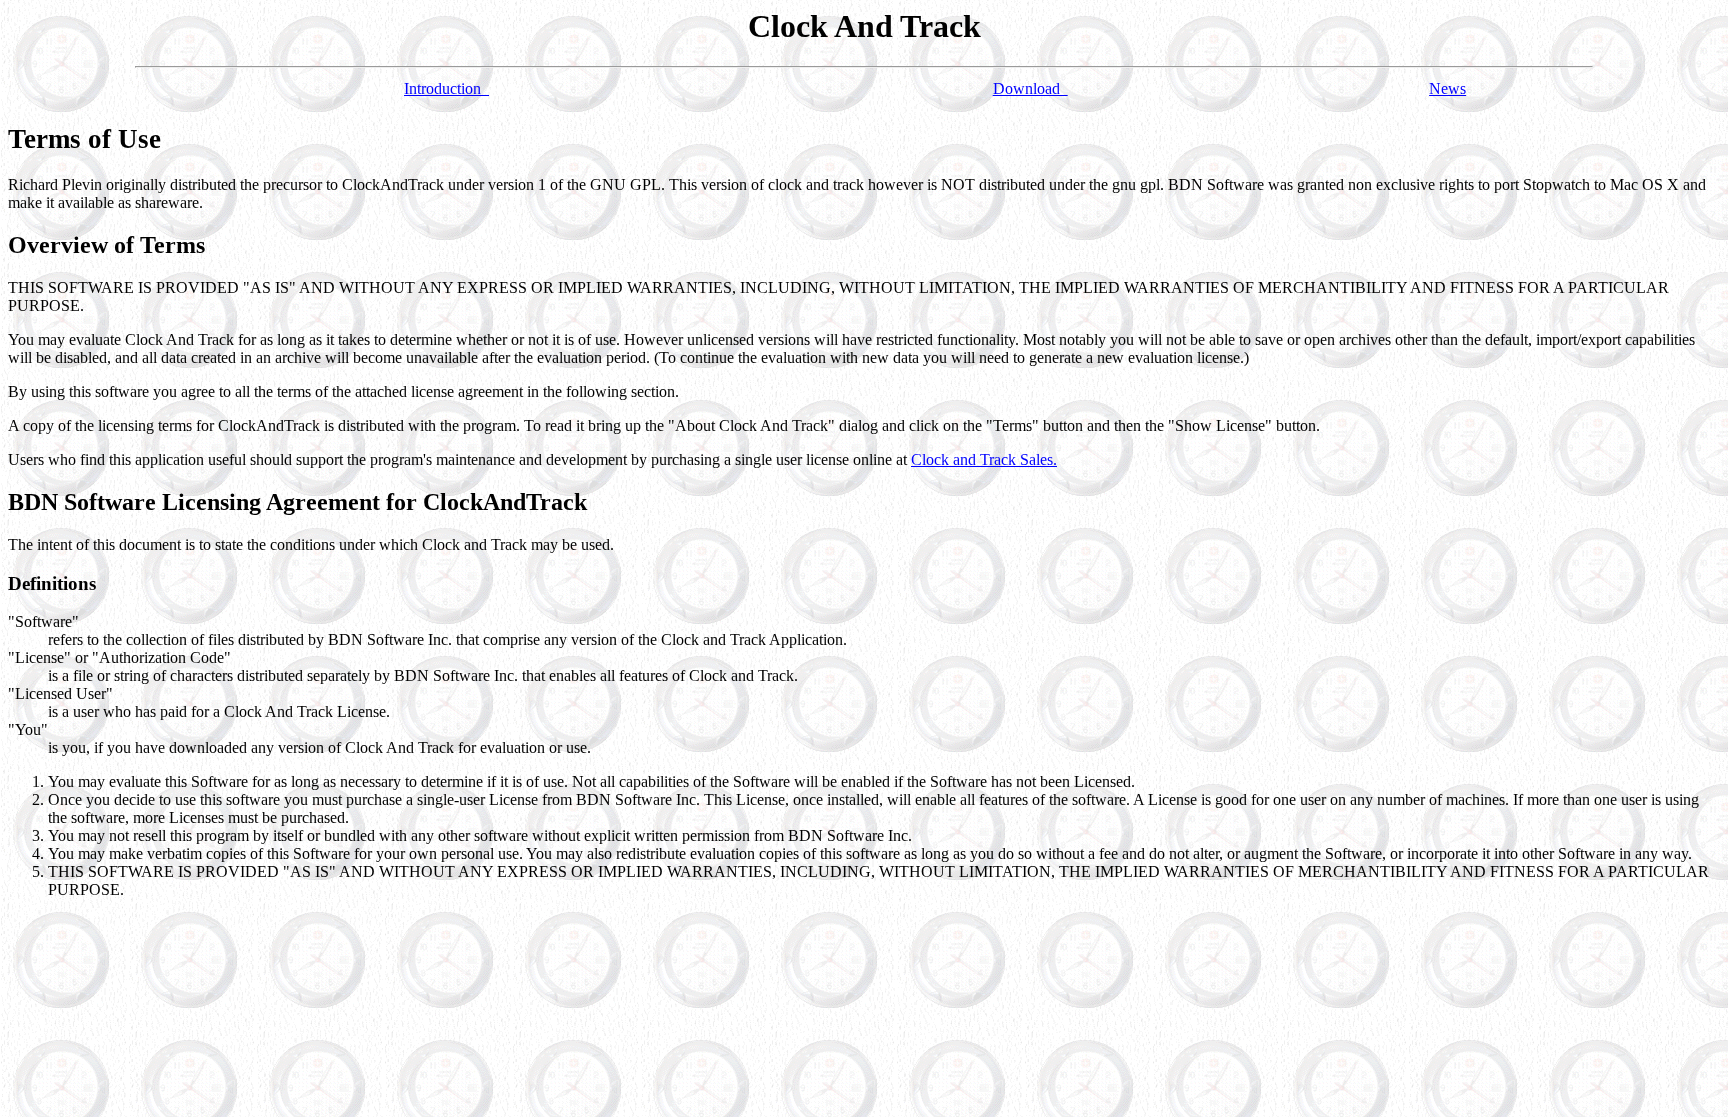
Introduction (446, 88)
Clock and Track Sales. (984, 459)
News (1447, 88)
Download (1030, 88)
